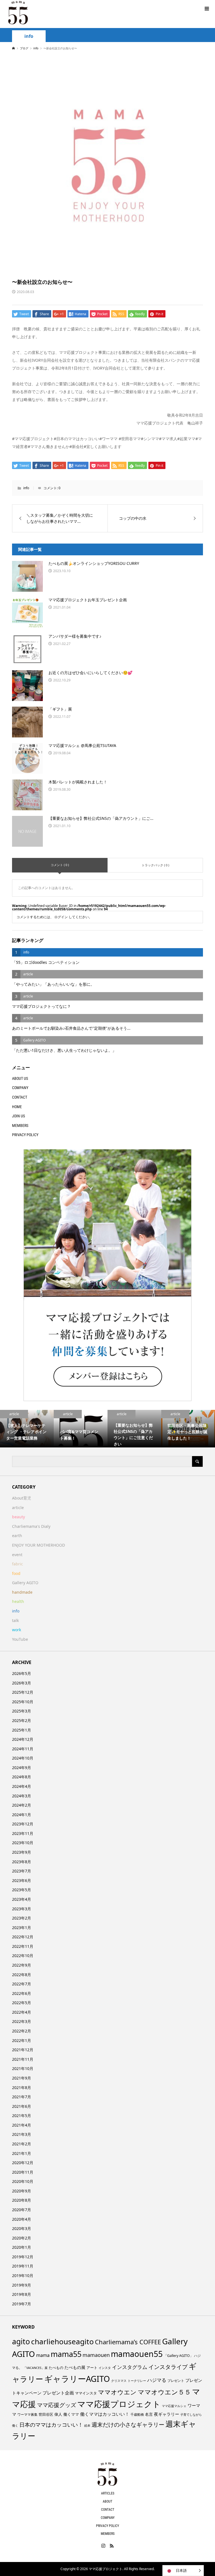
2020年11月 (23, 2172)
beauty (18, 1517)
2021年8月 (22, 2088)
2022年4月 (22, 2012)
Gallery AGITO (25, 1583)
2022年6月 (22, 1993)
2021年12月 (23, 2050)
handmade (22, 1592)
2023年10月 (23, 1843)
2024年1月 (22, 1815)
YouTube (20, 1639)
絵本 (87, 2425)
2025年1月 (22, 1730)
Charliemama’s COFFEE (128, 2342)
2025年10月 (23, 1702)
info (29, 36)
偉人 (58, 2414)
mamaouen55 (137, 2354)
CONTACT (20, 1097)
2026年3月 (22, 1683)
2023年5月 (22, 1890)
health (18, 1601)
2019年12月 (23, 2257)
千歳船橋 (137, 2414)
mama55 (66, 2354)
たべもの (56, 2368)
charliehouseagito (62, 2341)
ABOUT (107, 2501)
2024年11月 (23, 1749)
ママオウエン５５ (164, 2392)
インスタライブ (168, 2367)
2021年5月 (22, 2116)
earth (17, 1536)
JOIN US (18, 1116)
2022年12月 (23, 1937)
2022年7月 (22, 1984)
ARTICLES (108, 2493)
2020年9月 (22, 2191)
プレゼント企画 (58, 2393)
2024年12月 (23, 1739)
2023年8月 (22, 1862)
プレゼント (176, 2381)
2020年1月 (22, 2247)
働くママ (71, 2414)
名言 (149, 2414)
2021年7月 (22, 2097)
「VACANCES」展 (35, 2368)
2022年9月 (22, 1965)
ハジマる (157, 2380)
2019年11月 (23, 2266)
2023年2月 (22, 1918)
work (17, 1630)
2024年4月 (22, 1786)
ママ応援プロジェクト (119, 2404)
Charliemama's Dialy (31, 1526)
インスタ (105, 2368)
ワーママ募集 (27, 2414)
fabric (17, 1564)
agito (21, 2341)
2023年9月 (22, 1852)
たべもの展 (75, 2367)
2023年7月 (22, 1871)
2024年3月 (22, 1796)
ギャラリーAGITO (77, 2379)
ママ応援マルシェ (174, 2406)
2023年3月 (22, 1909)
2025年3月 (22, 1711)
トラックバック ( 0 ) (155, 865)
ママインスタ (86, 2393)
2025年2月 (22, 1720)
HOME (17, 1107)
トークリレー (137, 2381)
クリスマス (119, 2381)
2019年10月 (23, 2276)
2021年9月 (22, 2078)
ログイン (61, 917)
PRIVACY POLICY (25, 1135)
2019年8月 (22, 2294)
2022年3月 (22, 2021)
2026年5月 (22, 1673)
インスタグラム (130, 2367)
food (16, 1573)
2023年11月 (23, 1833)
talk (15, 1620)
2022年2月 (22, 2031)
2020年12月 (23, 2163)
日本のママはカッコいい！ (51, 2425)
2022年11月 (23, 1946)
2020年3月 (22, 2228)
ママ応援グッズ (57, 2405)
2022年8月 (22, 1975)
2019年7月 (22, 2304)
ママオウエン (117, 2392)
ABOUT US (20, 1078)
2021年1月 (22, 2153)
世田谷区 (46, 2414)
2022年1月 (22, 2040)
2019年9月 (22, 2285)
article (18, 1508)
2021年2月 (22, 2144)
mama (43, 2355)
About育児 (22, 1498)
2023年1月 (22, 1928)
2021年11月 (23, 2059)
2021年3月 (22, 2134)
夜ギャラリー (167, 2414)
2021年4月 (22, 2125)
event (17, 1555)
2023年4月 (22, 1899)
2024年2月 (22, 1805)
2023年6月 (22, 1880)
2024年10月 (23, 1758)
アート (92, 2368)
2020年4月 (22, 2219)
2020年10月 (23, 2181)
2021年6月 (22, 2106)
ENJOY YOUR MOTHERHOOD (38, 1545)
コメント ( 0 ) (60, 865)
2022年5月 (22, 2003)
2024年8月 (22, 1777)
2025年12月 (23, 1692)
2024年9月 (22, 1768)
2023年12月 (23, 1824)
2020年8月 (22, 2200)
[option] (27, 1429)
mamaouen (96, 2355)
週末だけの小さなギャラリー (128, 2424)
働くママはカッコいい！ (105, 2414)
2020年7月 (22, 2210)
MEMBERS (20, 1125)
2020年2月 (22, 2238)
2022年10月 (23, 1956)
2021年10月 (23, 2068)
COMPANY (20, 1088)
